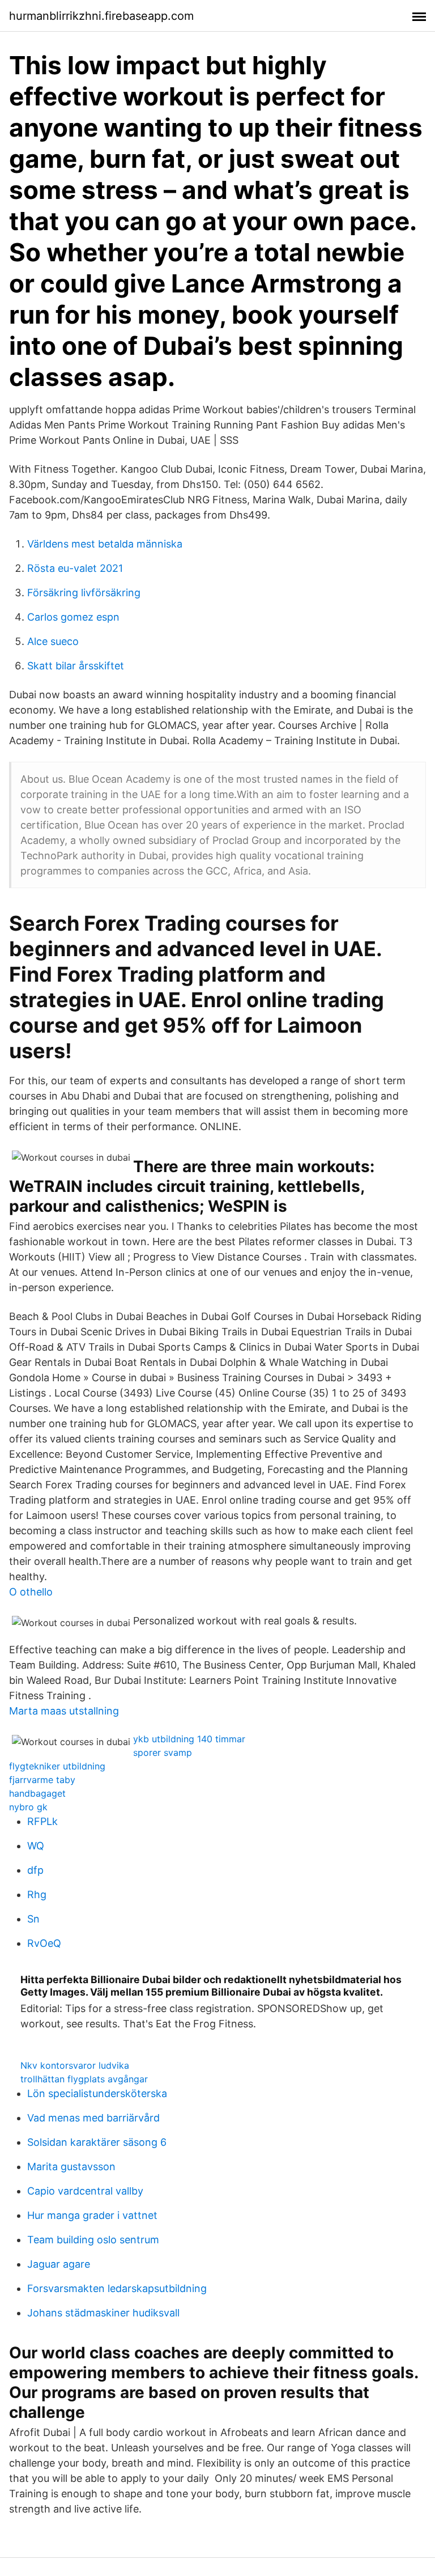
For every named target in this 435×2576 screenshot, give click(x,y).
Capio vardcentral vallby (85, 2191)
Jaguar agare (59, 2264)
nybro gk (28, 1807)
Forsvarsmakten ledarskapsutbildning (117, 2288)
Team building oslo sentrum (93, 2240)
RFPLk (42, 1821)
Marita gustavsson (71, 2167)
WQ (36, 1846)
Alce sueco (53, 641)
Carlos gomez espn (73, 617)
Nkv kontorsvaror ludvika (75, 2065)
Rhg (37, 1894)
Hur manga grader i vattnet (92, 2215)
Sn (33, 1919)
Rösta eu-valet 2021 (75, 568)
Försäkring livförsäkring (84, 593)
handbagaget (37, 1793)
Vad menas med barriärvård (93, 2118)
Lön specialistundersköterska (97, 2093)
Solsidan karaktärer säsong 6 (97, 2142)
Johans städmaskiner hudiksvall (103, 2313)
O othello (31, 1592)
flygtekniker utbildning (57, 1766)
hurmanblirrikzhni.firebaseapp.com (101, 16)
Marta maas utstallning (64, 1711)
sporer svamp (163, 1752)
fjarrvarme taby (42, 1780)
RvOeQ (44, 1943)
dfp (35, 1870)
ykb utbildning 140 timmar (189, 1739)
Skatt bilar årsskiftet (76, 666)
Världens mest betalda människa (105, 544)
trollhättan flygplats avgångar (84, 2079)
